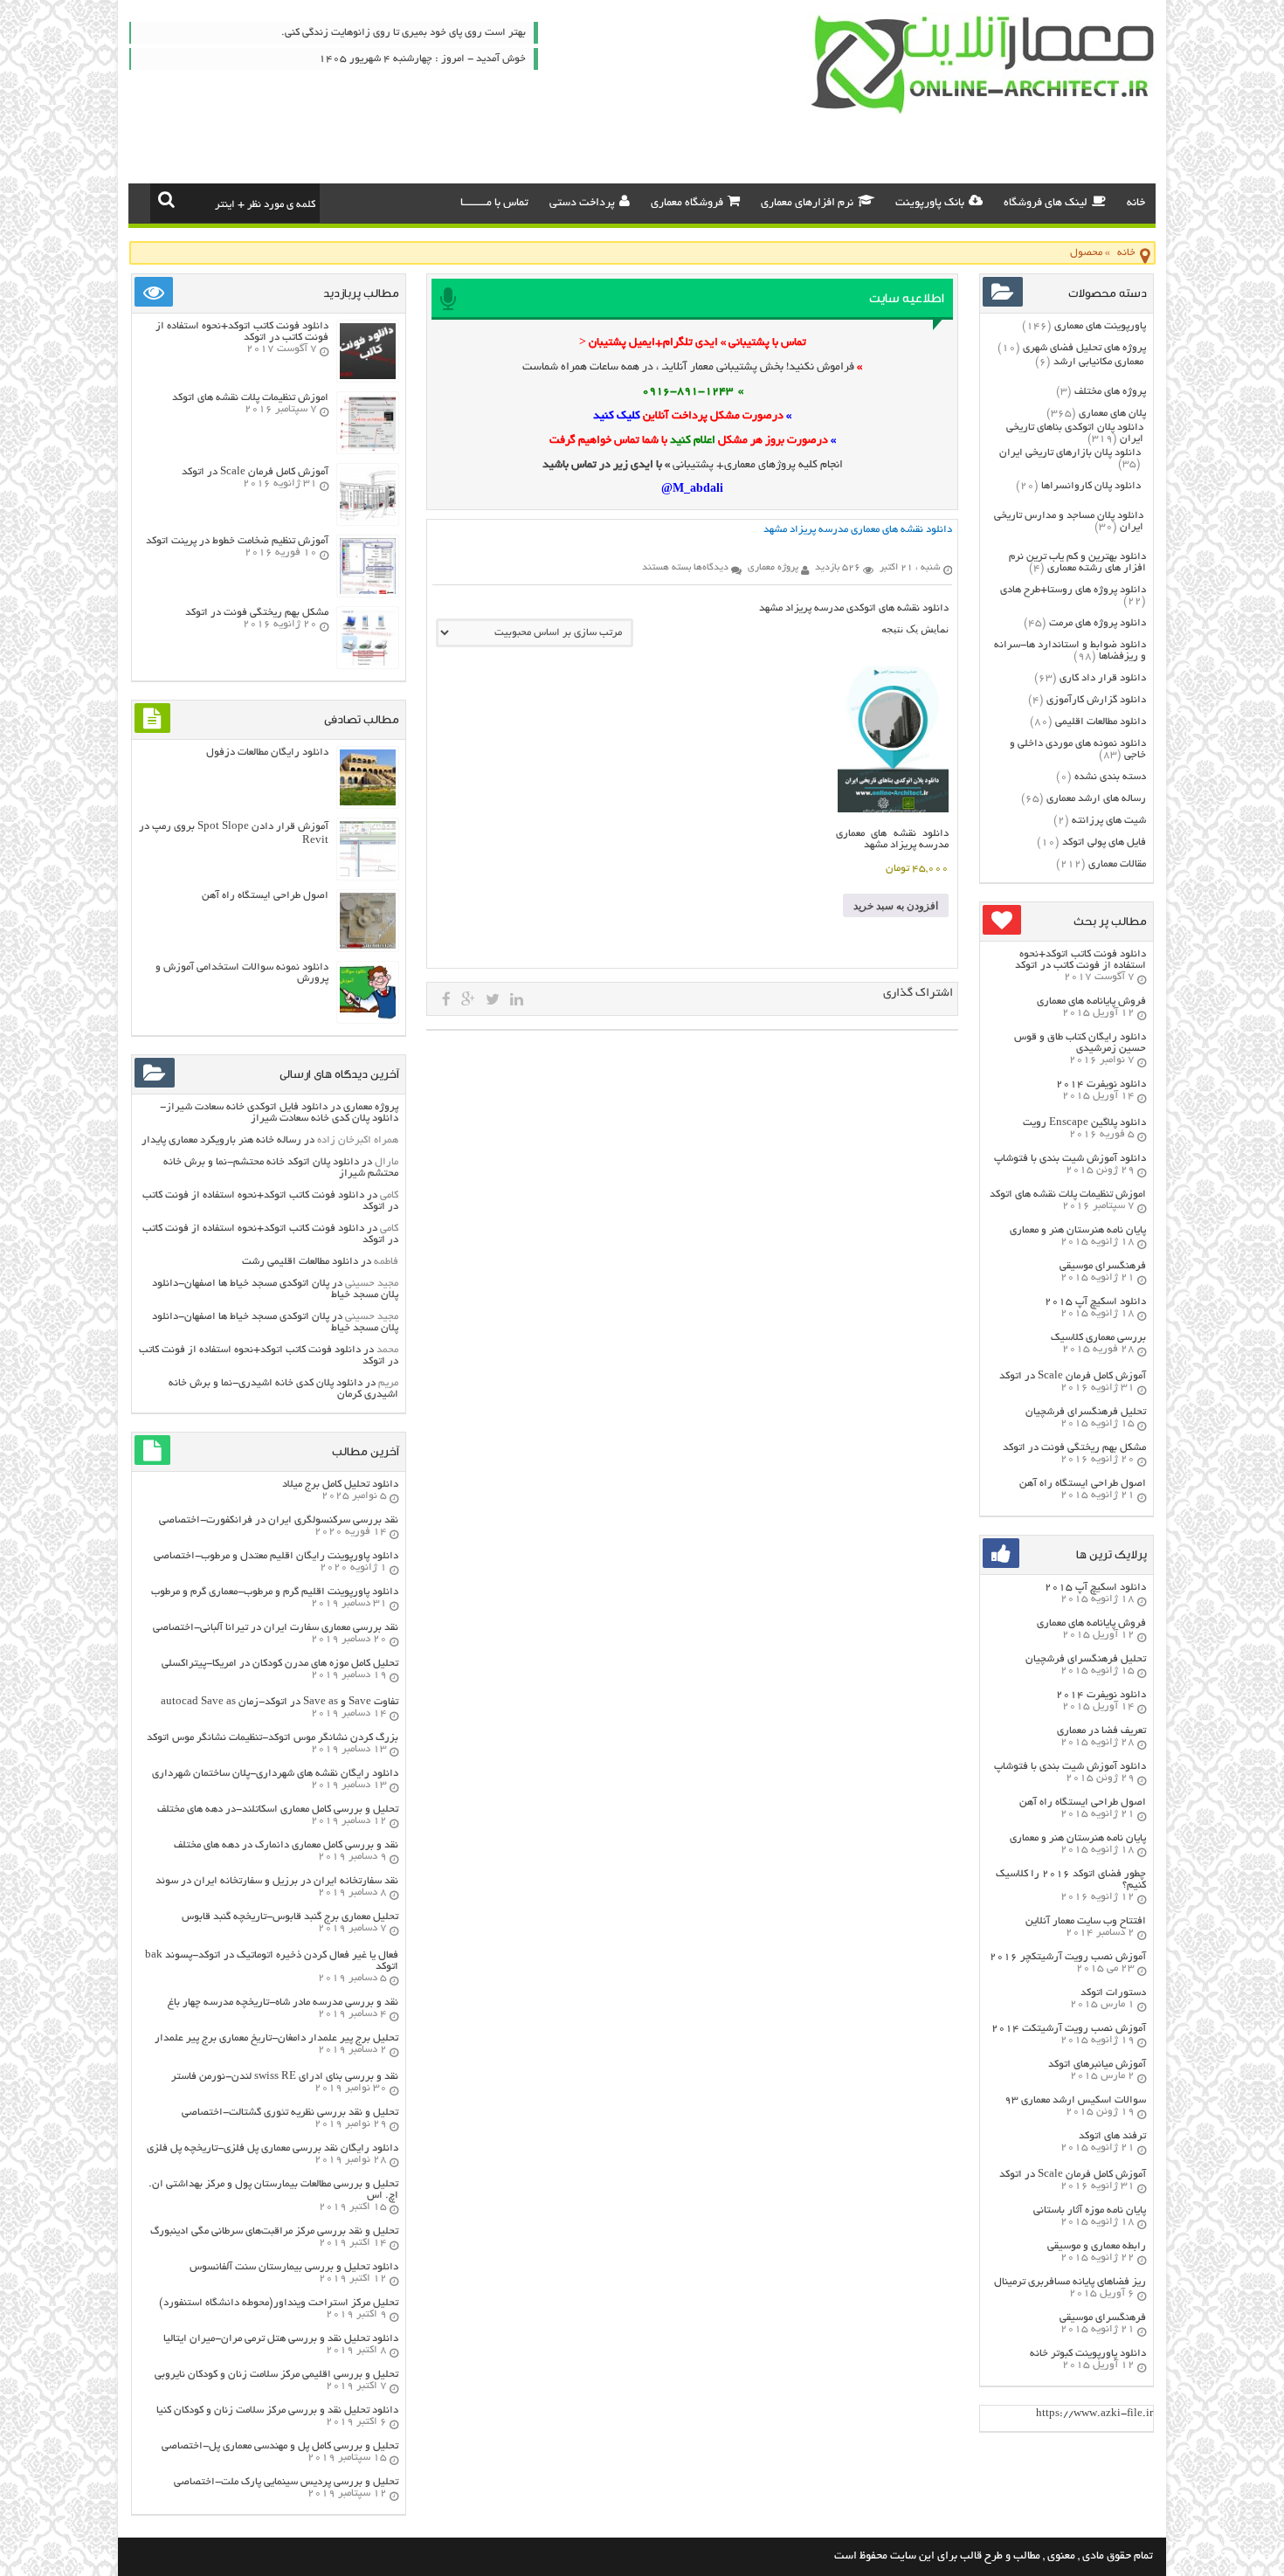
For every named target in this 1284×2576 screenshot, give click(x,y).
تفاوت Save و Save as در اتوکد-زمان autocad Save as (280, 1702)
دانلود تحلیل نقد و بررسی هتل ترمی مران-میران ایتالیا (281, 2339)
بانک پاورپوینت (930, 204)
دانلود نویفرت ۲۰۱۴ (1101, 1084)
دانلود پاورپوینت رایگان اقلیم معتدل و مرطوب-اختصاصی (276, 1556)
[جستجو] (166, 199)
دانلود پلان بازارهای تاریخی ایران (1070, 453)
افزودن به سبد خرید (896, 906)
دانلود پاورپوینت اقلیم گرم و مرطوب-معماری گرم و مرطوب (275, 1592)
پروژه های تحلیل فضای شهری (1084, 348)
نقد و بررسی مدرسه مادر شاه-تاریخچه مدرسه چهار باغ (283, 2003)
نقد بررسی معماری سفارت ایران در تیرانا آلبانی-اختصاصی (276, 1628)
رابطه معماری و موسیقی (1097, 2246)
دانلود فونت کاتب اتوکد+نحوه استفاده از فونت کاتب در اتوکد (1080, 960)
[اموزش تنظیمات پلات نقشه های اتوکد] (368, 449)
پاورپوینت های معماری (1100, 326)
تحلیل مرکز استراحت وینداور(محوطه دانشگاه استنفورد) (279, 2303)
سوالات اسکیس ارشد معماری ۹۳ (1075, 2100)
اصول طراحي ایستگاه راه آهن (1083, 1484)
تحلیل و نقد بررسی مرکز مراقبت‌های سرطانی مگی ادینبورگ (274, 2231)
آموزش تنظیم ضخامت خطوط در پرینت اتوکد (237, 541)
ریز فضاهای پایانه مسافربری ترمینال (1070, 2282)
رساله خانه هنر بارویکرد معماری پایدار (221, 1140)
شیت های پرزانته (1109, 821)
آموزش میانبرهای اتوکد (1097, 2065)
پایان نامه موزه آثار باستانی (1090, 2210)
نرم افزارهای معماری (807, 204)
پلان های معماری (1112, 414)
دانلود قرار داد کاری (1103, 678)
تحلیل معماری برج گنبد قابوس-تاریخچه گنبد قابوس (290, 1917)
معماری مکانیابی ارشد (1098, 362)
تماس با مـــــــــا (494, 204)
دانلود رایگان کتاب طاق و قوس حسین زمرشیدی (1080, 1043)
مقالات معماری (1117, 864)
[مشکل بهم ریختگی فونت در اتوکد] (368, 663)
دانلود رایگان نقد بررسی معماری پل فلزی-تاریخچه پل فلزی (273, 2148)
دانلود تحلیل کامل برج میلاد (340, 1485)
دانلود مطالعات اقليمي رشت (300, 1262)
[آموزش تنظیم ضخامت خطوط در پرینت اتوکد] (368, 592)
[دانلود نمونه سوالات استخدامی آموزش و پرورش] (368, 1018)
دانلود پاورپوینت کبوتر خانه (1088, 2354)
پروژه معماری (371, 1107)
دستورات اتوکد (1113, 1993)
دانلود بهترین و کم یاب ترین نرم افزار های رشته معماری (1077, 563)
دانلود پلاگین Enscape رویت (1084, 1123)
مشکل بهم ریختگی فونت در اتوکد (1074, 1448)
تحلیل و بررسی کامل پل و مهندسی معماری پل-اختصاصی (280, 2446)
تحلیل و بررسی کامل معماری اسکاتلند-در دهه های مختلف (278, 1809)
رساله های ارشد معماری (1096, 799)
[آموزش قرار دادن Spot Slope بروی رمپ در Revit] (368, 875)
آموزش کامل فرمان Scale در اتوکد (1073, 1376)
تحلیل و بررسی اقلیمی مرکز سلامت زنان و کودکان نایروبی (276, 2375)
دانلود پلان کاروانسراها (1091, 486)
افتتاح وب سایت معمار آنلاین (1086, 1921)
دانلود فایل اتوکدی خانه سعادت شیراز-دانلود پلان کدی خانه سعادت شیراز (279, 1113)
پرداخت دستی (582, 204)
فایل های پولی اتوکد (1104, 843)
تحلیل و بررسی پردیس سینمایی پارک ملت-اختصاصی (286, 2482)
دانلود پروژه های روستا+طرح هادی (1073, 590)
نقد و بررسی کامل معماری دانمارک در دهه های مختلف (286, 1845)
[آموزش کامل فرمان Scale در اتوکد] (368, 520)
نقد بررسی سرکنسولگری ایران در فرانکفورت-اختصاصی (279, 1520)
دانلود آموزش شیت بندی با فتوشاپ (1070, 1159)
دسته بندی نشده (1110, 777)
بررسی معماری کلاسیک (1098, 1338)
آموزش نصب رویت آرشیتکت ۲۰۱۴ (1069, 2029)
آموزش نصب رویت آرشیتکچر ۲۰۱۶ (1068, 1957)
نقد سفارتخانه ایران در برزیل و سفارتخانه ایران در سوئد (277, 1881)
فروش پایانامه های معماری (1091, 1001)
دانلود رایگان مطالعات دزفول (267, 753)
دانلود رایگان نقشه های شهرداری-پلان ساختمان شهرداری (275, 1774)
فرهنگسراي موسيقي (1103, 1266)
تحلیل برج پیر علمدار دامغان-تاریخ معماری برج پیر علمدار (276, 2038)
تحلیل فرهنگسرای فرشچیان (1086, 1412)
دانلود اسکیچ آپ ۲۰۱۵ (1095, 1302)
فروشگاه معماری (687, 204)
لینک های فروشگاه (1046, 204)
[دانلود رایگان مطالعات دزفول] (368, 803)
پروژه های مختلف (1110, 392)
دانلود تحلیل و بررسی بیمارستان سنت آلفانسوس (294, 2267)
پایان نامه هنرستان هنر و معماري (1078, 1230)
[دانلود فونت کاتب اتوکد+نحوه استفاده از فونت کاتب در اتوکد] (368, 377)
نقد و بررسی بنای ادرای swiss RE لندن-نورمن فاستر (285, 2077)
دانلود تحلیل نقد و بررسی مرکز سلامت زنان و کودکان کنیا (277, 2410)
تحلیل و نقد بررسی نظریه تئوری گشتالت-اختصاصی (290, 2113)
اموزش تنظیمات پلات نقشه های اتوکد (1068, 1195)
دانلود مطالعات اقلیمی (1101, 722)
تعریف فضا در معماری (1101, 1731)
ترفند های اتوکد (1112, 2136)
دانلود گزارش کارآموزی (1096, 700)
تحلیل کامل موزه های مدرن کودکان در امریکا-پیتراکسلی (280, 1664)
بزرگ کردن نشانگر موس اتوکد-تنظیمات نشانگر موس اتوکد (273, 1738)
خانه (1136, 204)
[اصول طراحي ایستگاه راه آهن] (368, 946)
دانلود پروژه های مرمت (1098, 623)
